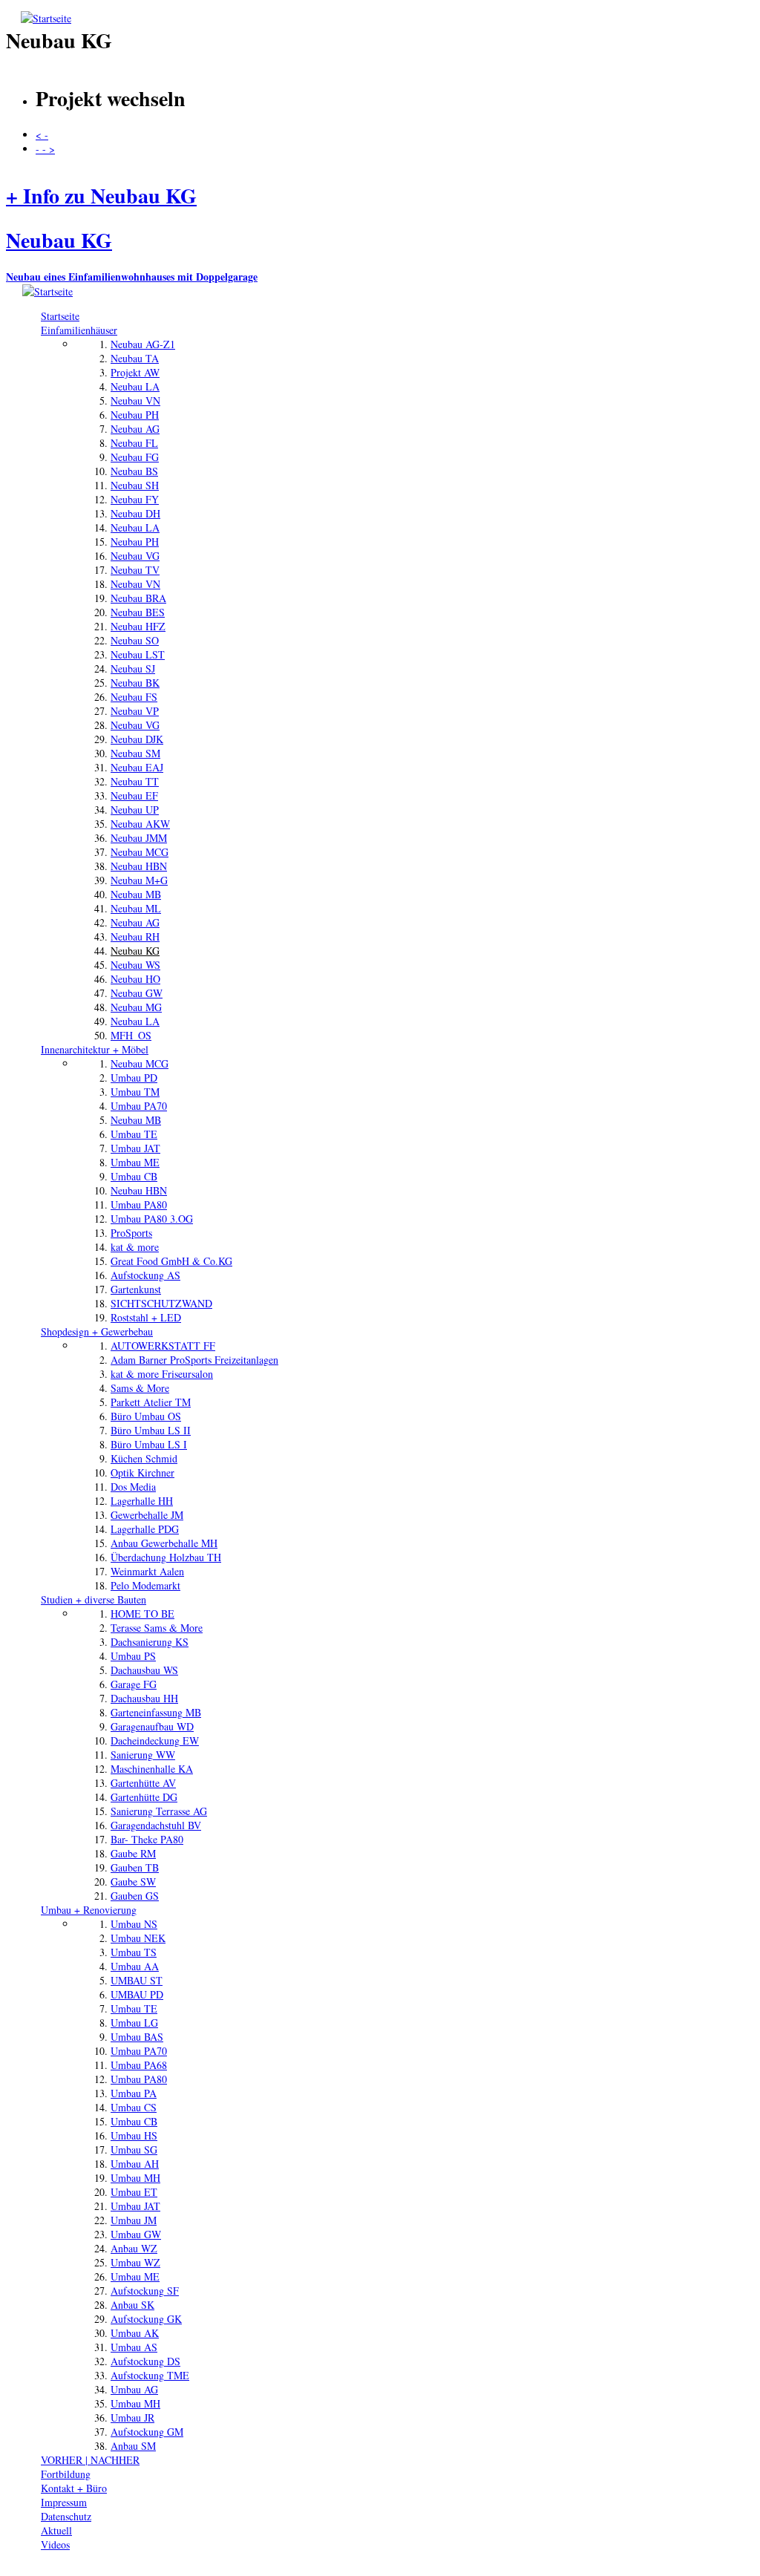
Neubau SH (135, 485)
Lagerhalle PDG (145, 1529)
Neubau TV (135, 570)
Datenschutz (66, 2516)
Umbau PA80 (139, 1204)
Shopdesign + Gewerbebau (97, 1331)
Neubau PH (135, 415)
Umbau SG (134, 2150)
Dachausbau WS (144, 1670)
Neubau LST (138, 654)
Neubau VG (135, 556)
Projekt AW (135, 372)
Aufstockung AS (145, 1275)
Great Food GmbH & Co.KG (171, 1261)
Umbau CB (134, 1176)
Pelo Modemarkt (145, 1585)
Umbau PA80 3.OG (152, 1219)
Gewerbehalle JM (147, 1515)
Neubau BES (138, 612)
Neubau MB (136, 894)
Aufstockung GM (147, 2432)
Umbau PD (134, 1078)
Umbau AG (134, 2389)
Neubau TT (135, 781)
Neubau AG (135, 429)
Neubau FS (134, 697)
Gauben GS (135, 1896)
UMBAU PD (137, 1994)
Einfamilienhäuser (79, 330)
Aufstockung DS (145, 2361)
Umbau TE (134, 1134)
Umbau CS (134, 2107)
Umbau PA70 (139, 1106)
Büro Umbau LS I (149, 1444)
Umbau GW (136, 2234)
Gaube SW (133, 1882)
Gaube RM (133, 1853)
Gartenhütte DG (144, 1797)
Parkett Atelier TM (151, 1402)
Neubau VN (135, 401)
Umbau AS (134, 2347)
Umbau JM (134, 2220)
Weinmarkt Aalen (147, 1571)
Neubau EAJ (137, 767)
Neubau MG (136, 1007)
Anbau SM (133, 2446)
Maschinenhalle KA (152, 1769)
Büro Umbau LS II (151, 1430)
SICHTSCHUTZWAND (161, 1303)
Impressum (64, 2502)
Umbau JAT (135, 1148)
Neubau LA (135, 386)
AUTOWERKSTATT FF (163, 1346)
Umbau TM (135, 1092)
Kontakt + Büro (74, 2488)
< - (42, 135)
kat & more (135, 1247)
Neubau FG (135, 457)
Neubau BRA (138, 598)
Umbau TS (134, 1952)
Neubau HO (135, 979)
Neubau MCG (140, 852)
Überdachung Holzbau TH (166, 1557)
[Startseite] (46, 18)
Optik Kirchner (142, 1472)
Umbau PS (133, 1656)
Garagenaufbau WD (152, 1726)
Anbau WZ (134, 2248)
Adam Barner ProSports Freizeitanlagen (194, 1360)
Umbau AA (135, 1966)
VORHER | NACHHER (90, 2460)
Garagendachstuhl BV (156, 1825)
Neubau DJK (137, 739)
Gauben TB (135, 1867)
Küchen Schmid (144, 1458)
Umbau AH (135, 2164)
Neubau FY (135, 499)
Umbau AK (135, 2333)
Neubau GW (137, 993)
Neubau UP (135, 810)
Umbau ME (135, 1162)
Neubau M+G (139, 880)
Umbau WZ (135, 2262)
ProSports (131, 1233)
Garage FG (134, 1684)
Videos (55, 2544)
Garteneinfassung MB (156, 1712)
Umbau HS (134, 2135)
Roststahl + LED (146, 1317)
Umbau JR (132, 2418)
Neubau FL (134, 443)
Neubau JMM (139, 838)
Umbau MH (135, 2178)
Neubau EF (134, 795)
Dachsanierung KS (150, 1642)
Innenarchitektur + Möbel (95, 1049)
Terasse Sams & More (157, 1628)
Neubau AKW (140, 824)
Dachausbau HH (144, 1698)
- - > (45, 149)
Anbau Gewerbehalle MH (164, 1543)
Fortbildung (66, 2474)
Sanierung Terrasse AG (159, 1811)
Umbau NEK (138, 1938)
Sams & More (140, 1388)
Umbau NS (134, 1924)
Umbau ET (134, 2192)
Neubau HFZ (138, 626)
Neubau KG (135, 951)
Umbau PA (134, 2093)
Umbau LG (134, 2023)
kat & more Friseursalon (162, 1374)
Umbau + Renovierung (89, 1910)
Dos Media (133, 1487)
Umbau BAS (137, 2037)
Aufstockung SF (145, 2291)
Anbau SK (132, 2305)
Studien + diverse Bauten (94, 1599)
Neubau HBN (139, 866)
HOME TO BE (142, 1614)
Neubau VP (135, 711)
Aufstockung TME (150, 2375)
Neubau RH (135, 936)
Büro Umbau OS (146, 1416)
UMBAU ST (137, 1980)
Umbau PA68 (139, 2065)
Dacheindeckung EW (155, 1740)
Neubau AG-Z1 (143, 344)
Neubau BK (135, 683)
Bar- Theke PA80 (147, 1839)
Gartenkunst (136, 1289)
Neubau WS (135, 965)
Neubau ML (136, 908)
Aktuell (56, 2530)
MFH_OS (131, 1035)
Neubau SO (135, 640)
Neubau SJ (133, 668)
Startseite (60, 316)
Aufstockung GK (146, 2319)
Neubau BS (134, 471)
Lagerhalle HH (142, 1501)
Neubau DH (135, 513)
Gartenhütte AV (143, 1783)
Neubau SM (135, 753)
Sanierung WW (143, 1755)
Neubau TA (135, 358)
